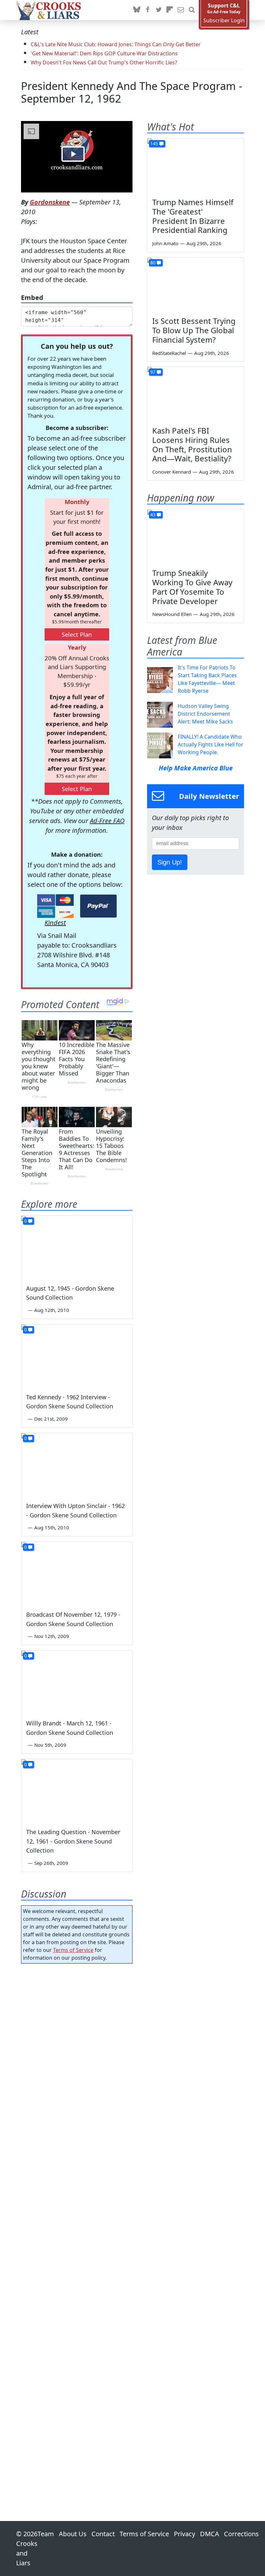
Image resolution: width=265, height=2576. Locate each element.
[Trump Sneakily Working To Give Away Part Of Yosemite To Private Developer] (196, 537)
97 (153, 372)
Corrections (241, 2534)
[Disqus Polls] (77, 2053)
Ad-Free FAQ (107, 821)
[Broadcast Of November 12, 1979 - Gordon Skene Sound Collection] (77, 1573)
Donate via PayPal (98, 906)
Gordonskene (50, 202)
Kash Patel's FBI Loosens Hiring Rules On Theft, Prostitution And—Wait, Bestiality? (192, 444)
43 (153, 515)
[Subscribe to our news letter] (181, 10)
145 (154, 143)
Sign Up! (170, 862)
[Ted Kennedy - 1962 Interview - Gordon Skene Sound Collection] (77, 1356)
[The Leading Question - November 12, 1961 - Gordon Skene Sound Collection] (77, 1791)
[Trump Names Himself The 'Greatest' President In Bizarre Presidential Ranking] (196, 166)
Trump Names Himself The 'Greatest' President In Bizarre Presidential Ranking (193, 216)
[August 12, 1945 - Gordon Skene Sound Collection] (77, 1247)
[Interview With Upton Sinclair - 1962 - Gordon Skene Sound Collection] (77, 1464)
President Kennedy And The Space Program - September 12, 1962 (132, 92)
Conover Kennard (172, 472)
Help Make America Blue (196, 768)
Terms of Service (73, 1950)
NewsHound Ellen (172, 614)
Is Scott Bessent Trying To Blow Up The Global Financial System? (194, 330)
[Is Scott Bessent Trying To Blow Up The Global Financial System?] (196, 285)
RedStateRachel (169, 353)
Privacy (185, 2534)
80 (153, 263)
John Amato (165, 243)
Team (46, 2534)
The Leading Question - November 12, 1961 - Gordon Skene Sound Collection (73, 1841)
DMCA (210, 2534)
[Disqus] (77, 2224)
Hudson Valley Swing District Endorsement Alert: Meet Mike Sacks (205, 714)
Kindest (55, 923)
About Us (73, 2534)
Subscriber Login (224, 21)
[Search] (192, 10)
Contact (103, 2534)
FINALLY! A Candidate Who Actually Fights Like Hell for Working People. (211, 744)
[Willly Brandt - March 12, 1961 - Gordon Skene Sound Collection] (77, 1682)
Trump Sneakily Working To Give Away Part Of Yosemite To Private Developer (192, 587)
